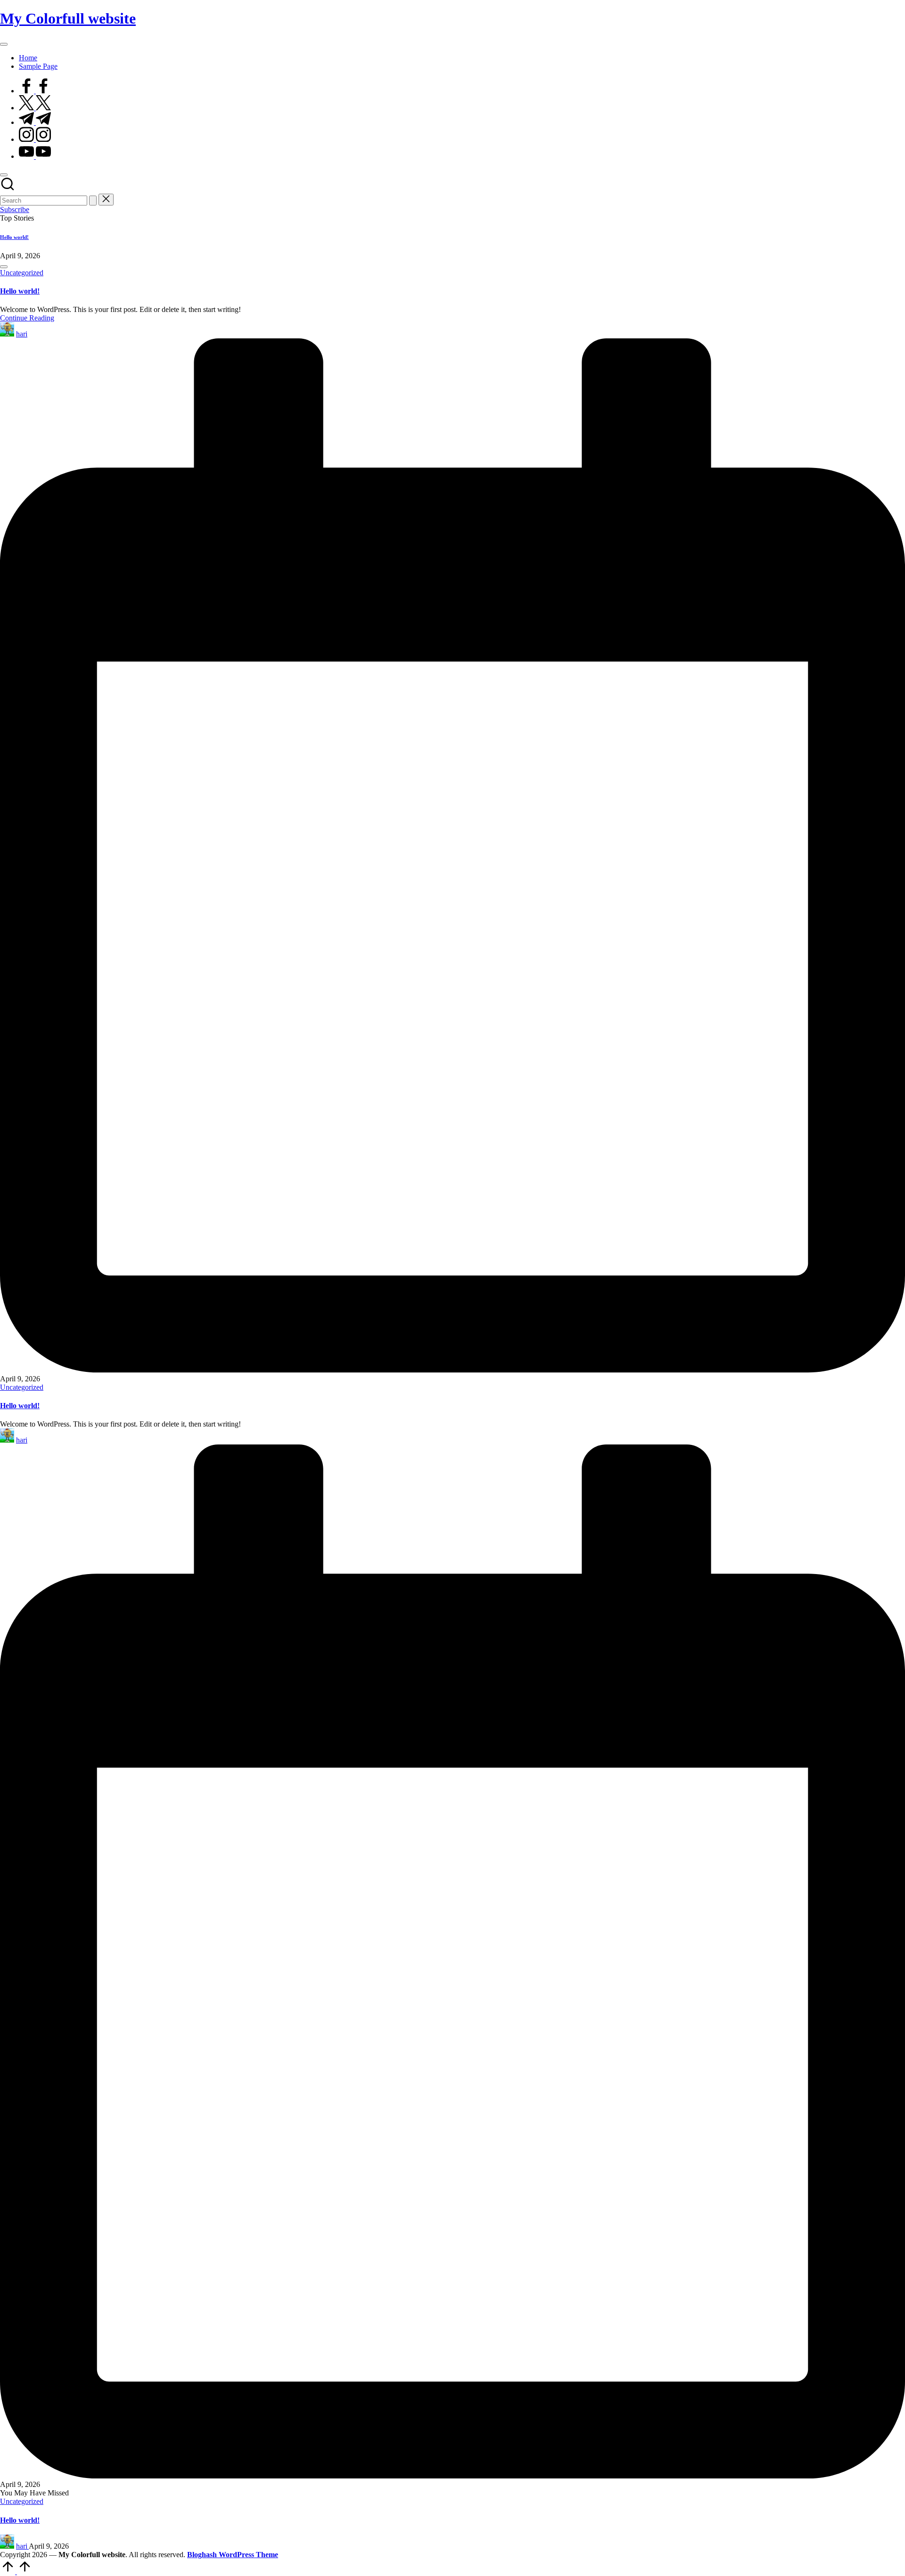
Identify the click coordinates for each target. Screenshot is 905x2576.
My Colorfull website (68, 18)
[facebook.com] (35, 91)
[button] (93, 201)
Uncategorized (22, 273)
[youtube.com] (35, 156)
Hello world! (14, 237)
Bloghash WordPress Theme (233, 2555)
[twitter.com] (35, 108)
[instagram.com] (35, 139)
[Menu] (4, 44)
